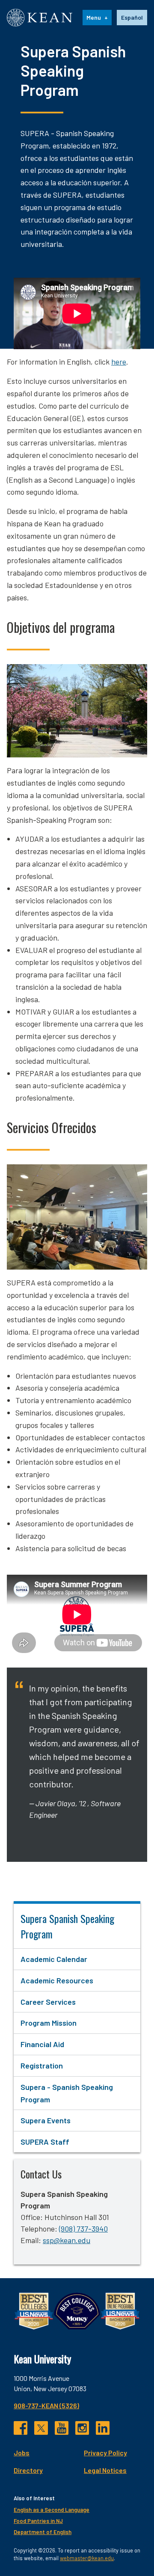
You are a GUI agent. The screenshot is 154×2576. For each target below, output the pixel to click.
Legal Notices (105, 2470)
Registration (42, 2066)
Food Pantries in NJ (38, 2521)
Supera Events (46, 2120)
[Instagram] (82, 2428)
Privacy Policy (105, 2453)
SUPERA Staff (45, 2142)
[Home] (40, 18)
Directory (28, 2470)
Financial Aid (42, 2044)
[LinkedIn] (103, 2428)
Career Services (48, 2002)
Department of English (43, 2532)
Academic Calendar (54, 1959)
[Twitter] (41, 2428)
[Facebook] (21, 2428)
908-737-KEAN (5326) (46, 2405)
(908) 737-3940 (83, 2229)
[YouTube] (62, 2428)
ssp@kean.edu (67, 2240)
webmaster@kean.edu (87, 2558)
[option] (132, 18)
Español (132, 17)
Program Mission (49, 2023)
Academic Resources (57, 1980)
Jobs (22, 2453)
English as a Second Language (52, 2510)
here (119, 362)
